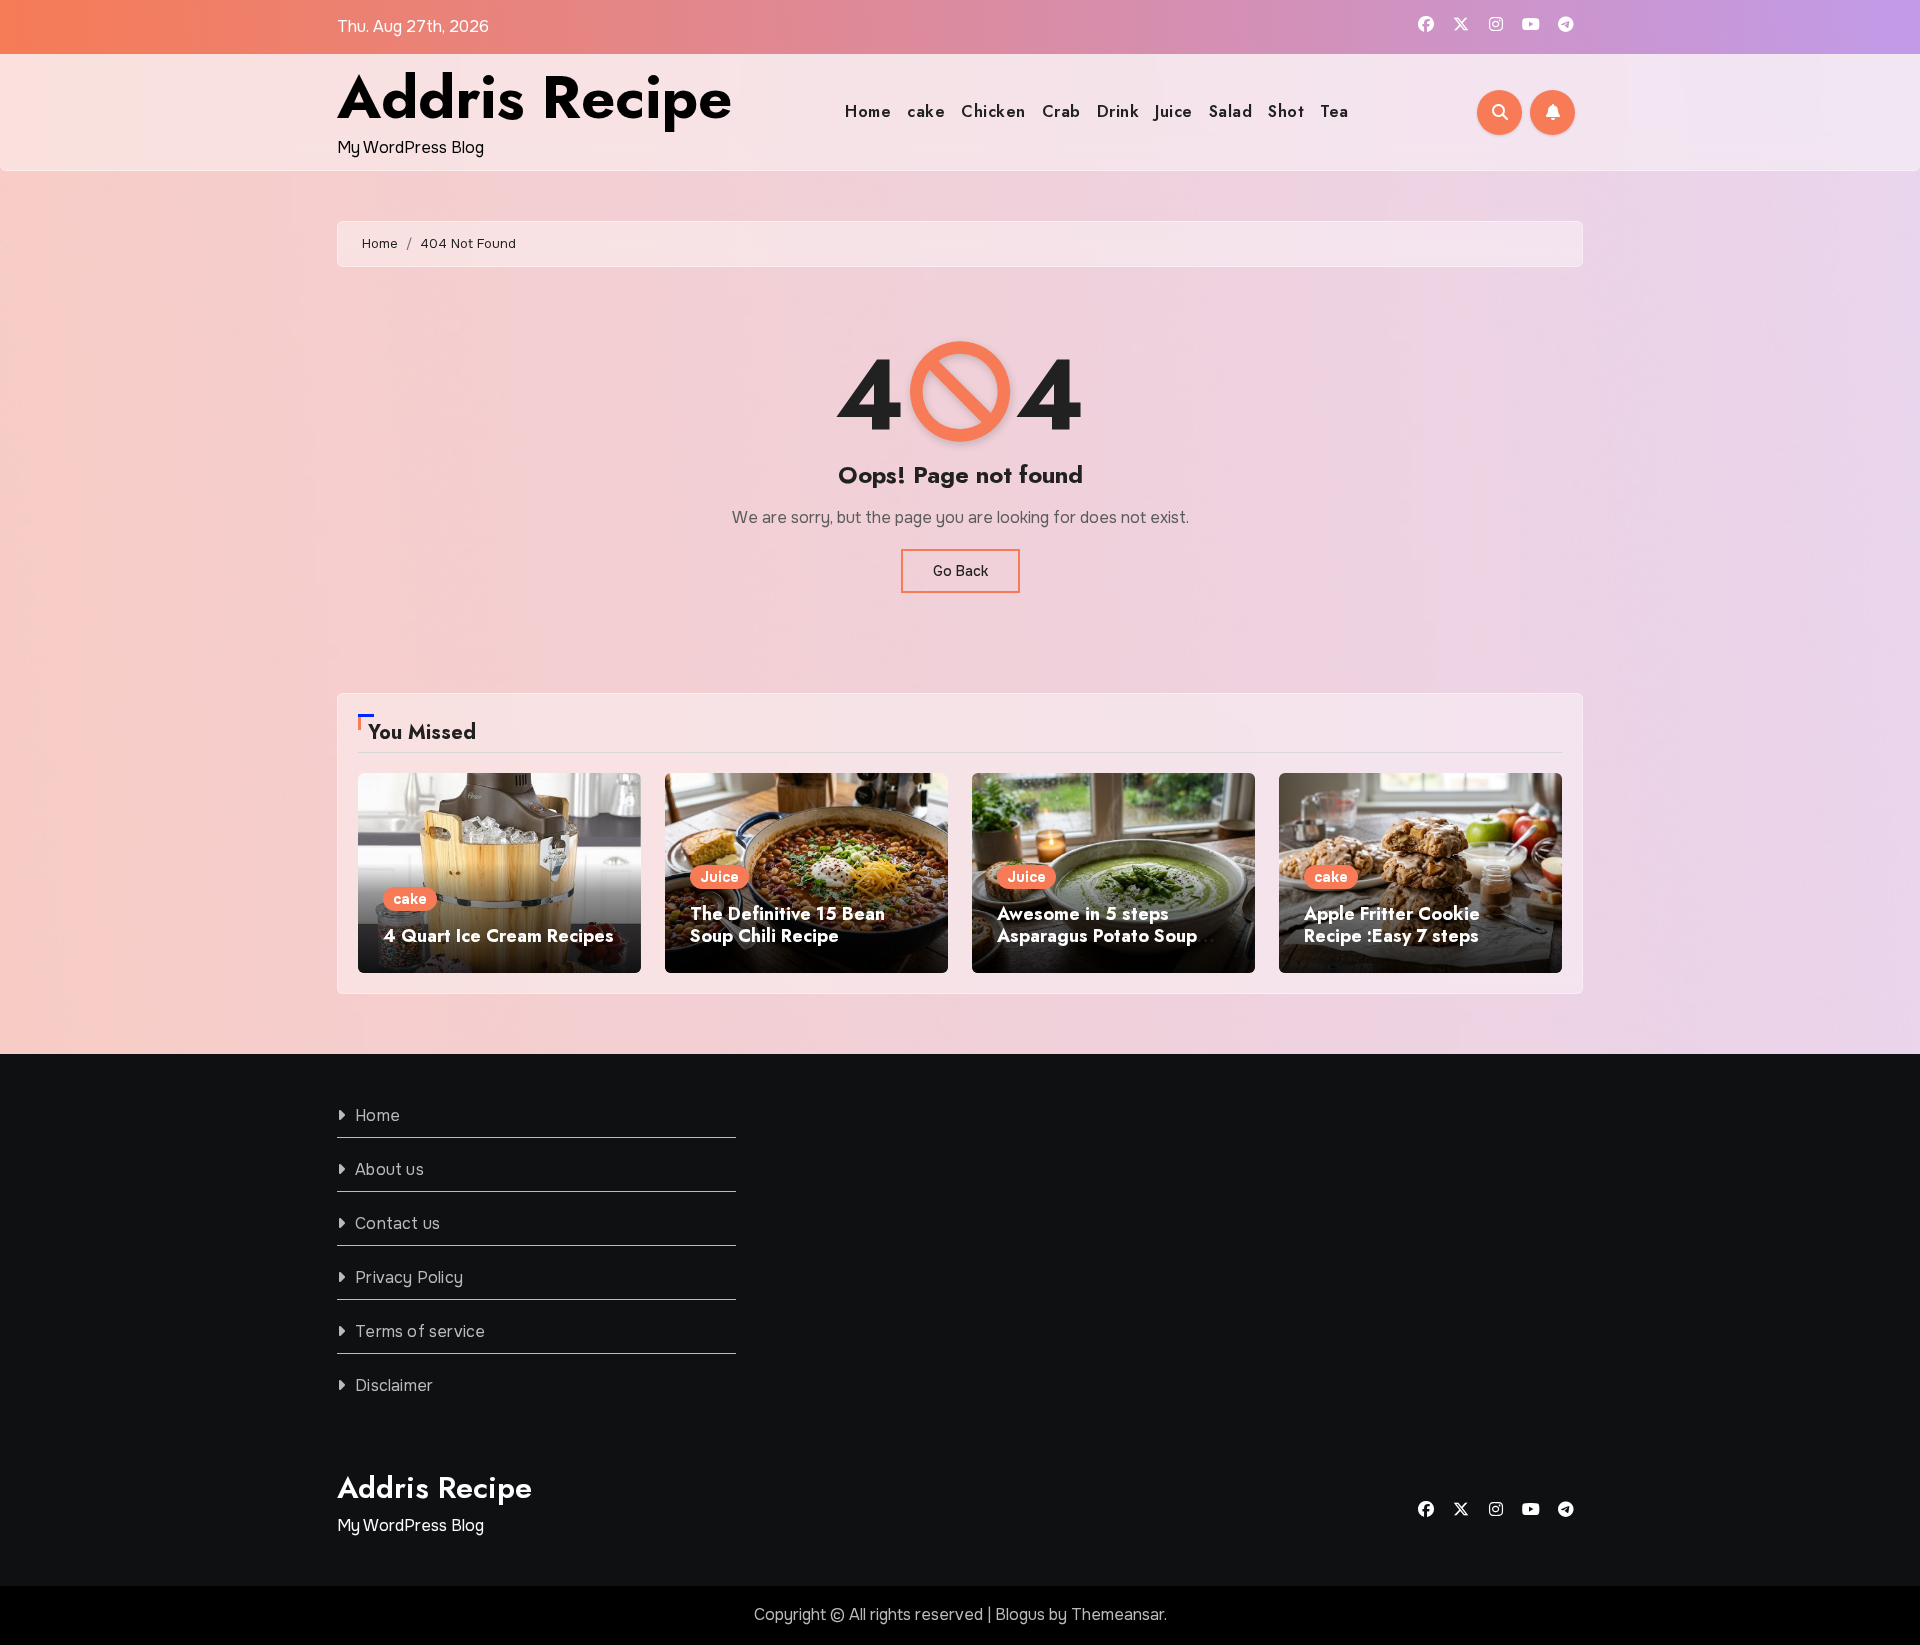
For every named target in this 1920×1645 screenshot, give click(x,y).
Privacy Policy (409, 1277)
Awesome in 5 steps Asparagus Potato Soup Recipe (1097, 935)
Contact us (397, 1223)
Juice (1174, 111)
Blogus (1020, 1614)
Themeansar (1117, 1614)
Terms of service (420, 1331)
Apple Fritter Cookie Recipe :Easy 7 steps (1392, 925)
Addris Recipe (534, 97)
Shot (1286, 111)
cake (926, 111)
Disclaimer (394, 1385)
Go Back (960, 571)
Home (868, 111)
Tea (1334, 111)
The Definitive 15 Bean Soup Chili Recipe (787, 925)
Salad (1231, 111)
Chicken (993, 111)
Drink (1118, 111)
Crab (1061, 111)
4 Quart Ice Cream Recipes (498, 936)
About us (389, 1169)
